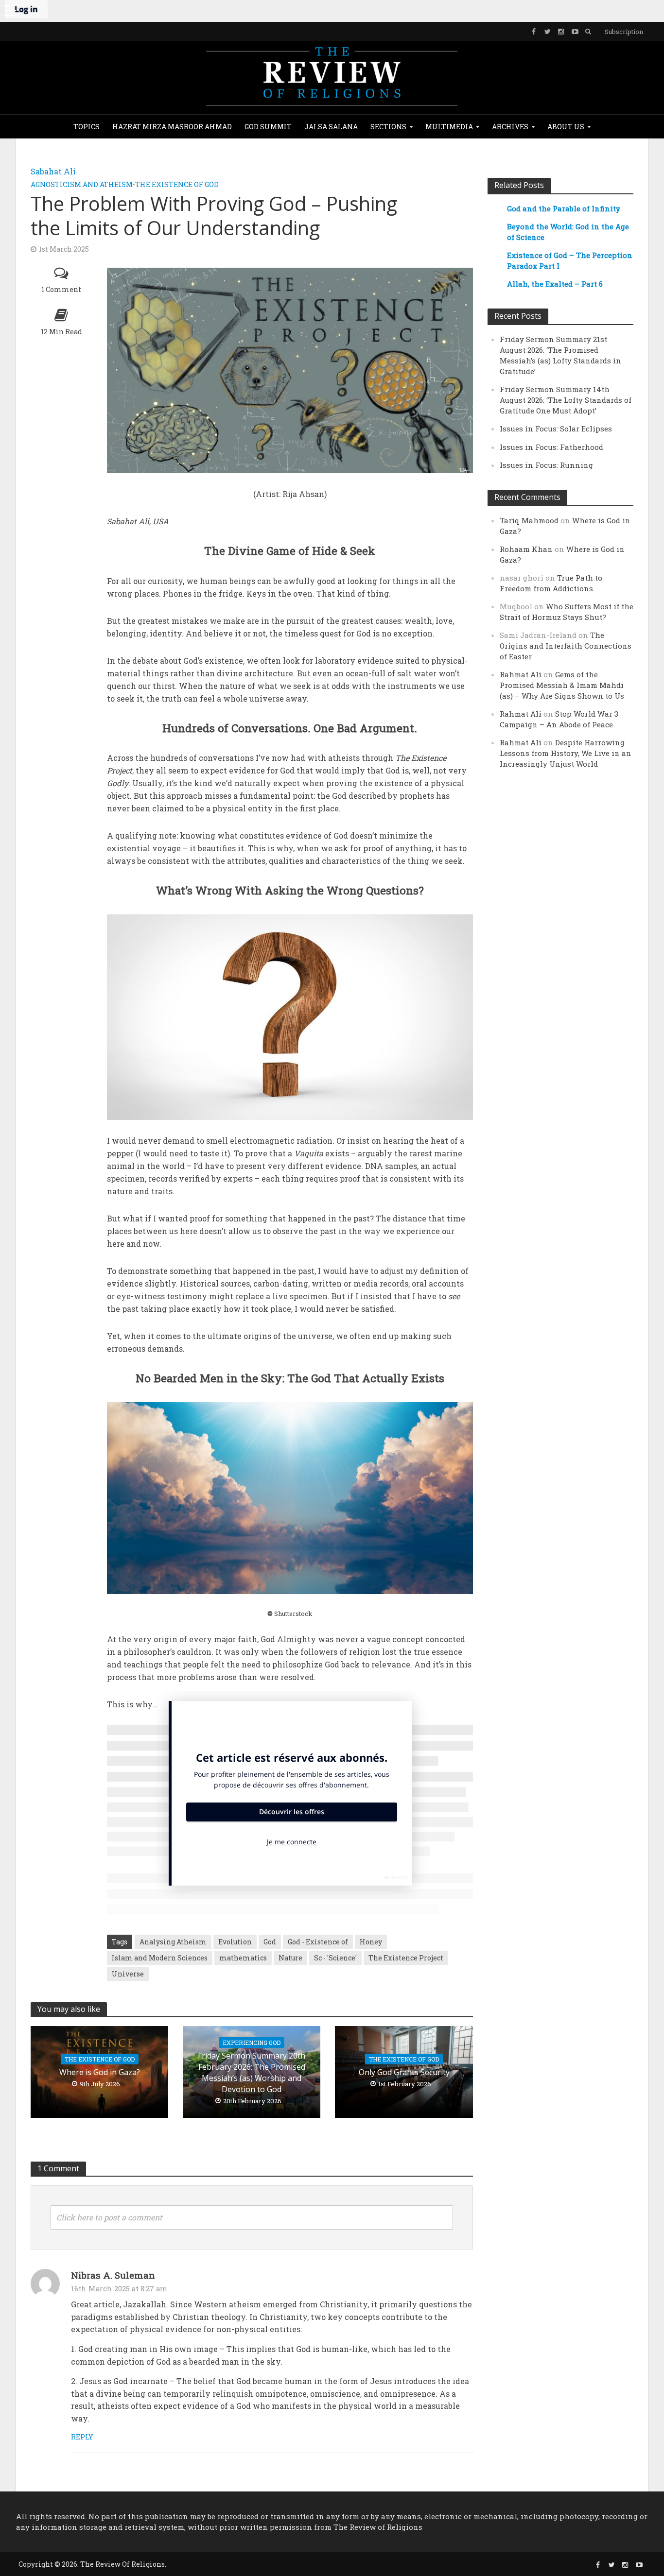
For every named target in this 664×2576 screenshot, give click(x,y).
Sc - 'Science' (335, 1958)
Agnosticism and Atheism (82, 184)
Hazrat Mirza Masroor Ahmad (172, 127)
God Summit (268, 127)
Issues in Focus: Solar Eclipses (556, 429)
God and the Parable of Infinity (564, 208)
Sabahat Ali (53, 171)
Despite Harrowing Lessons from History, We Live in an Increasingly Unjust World (566, 753)
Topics (87, 127)
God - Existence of (318, 1942)
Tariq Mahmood (529, 520)
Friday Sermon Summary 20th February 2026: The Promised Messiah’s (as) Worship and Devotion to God (252, 2072)
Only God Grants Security (404, 2072)
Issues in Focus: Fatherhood (551, 447)
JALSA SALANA (331, 127)
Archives (510, 127)
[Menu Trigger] (10, 10)
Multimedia (449, 127)
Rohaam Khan (526, 549)
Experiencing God (252, 2043)
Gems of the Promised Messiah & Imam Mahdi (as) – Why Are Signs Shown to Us (562, 685)
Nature (290, 1958)
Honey (371, 1942)
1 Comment (61, 289)
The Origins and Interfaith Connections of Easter (566, 646)
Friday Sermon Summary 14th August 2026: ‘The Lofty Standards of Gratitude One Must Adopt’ (566, 400)
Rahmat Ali (521, 674)
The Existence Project (406, 1958)
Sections (388, 127)
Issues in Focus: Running (546, 465)
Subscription (624, 32)
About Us (566, 127)
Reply (82, 2437)
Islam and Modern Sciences (160, 1958)
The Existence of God (177, 184)
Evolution (235, 1942)
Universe (128, 1974)
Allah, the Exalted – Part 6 (555, 284)
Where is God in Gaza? (100, 2072)
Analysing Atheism (173, 1942)
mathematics (243, 1958)
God (270, 1942)
